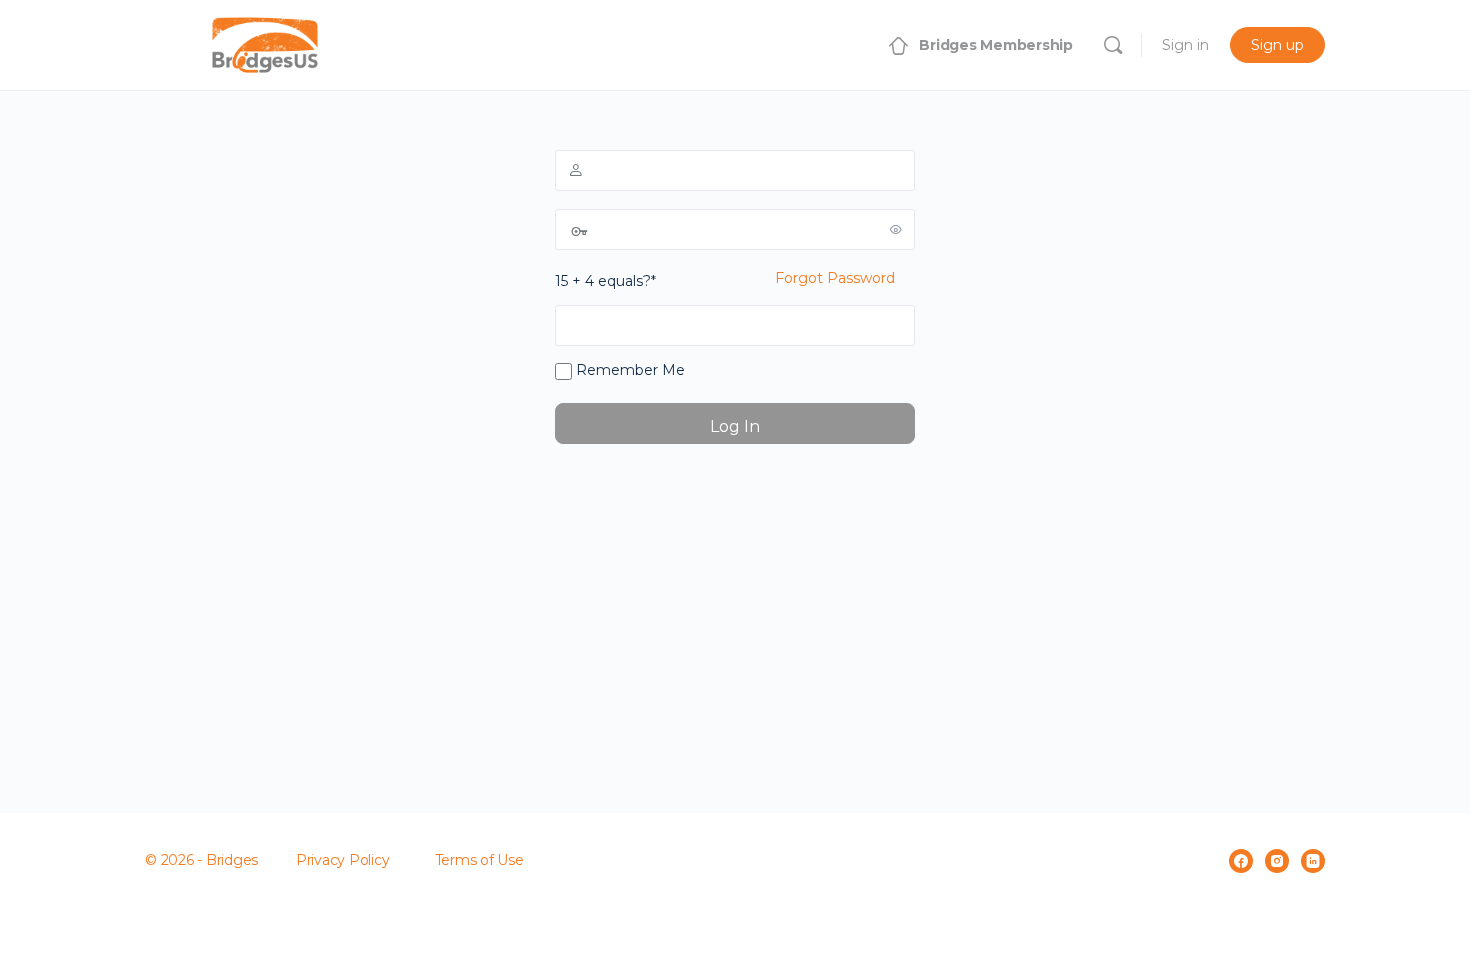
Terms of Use (479, 860)
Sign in (1185, 45)
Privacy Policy (343, 860)
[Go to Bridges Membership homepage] (265, 42)
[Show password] (896, 229)
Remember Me (628, 370)
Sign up (1277, 45)
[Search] (1113, 45)
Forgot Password (835, 278)
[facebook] (1241, 861)
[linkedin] (1313, 861)
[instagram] (1277, 861)
